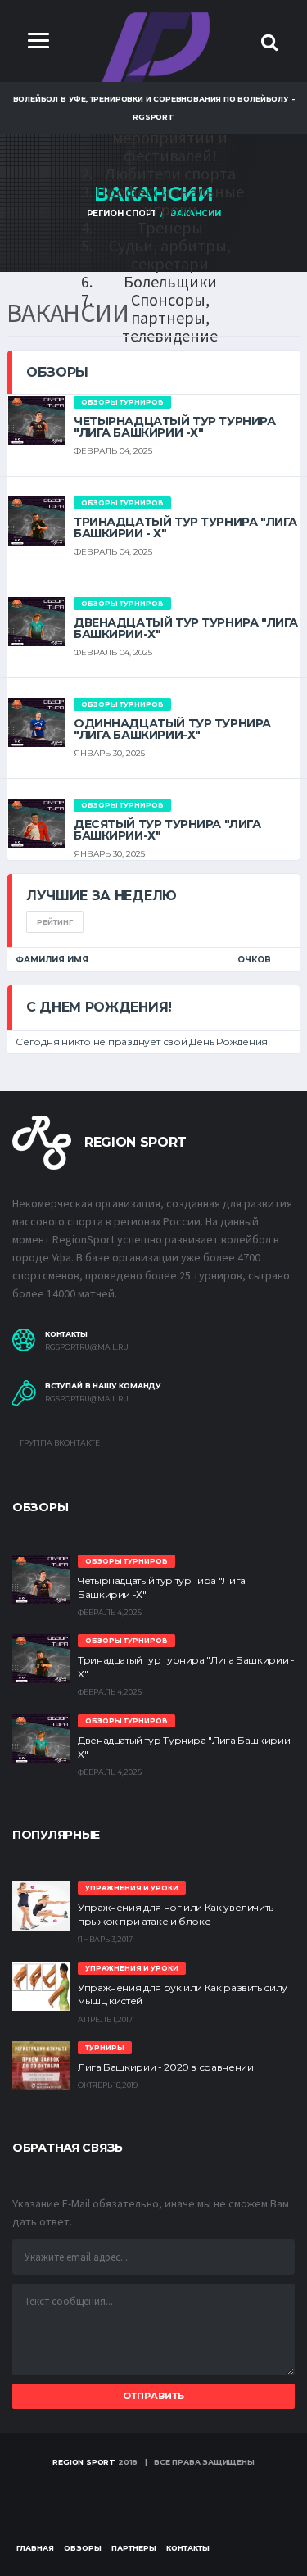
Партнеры (134, 2548)
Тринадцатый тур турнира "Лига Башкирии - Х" (185, 527)
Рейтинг (55, 922)
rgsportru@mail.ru (87, 1347)
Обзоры (83, 2548)
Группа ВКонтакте (59, 1443)
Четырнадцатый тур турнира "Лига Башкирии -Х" (175, 427)
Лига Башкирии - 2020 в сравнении (165, 2067)
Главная (35, 2548)
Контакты (188, 2548)
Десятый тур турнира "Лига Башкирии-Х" (167, 830)
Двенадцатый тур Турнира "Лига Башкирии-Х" (186, 628)
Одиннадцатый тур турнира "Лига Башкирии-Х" (172, 729)
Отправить (153, 2396)
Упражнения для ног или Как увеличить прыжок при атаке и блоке (176, 1914)
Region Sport (84, 2462)
